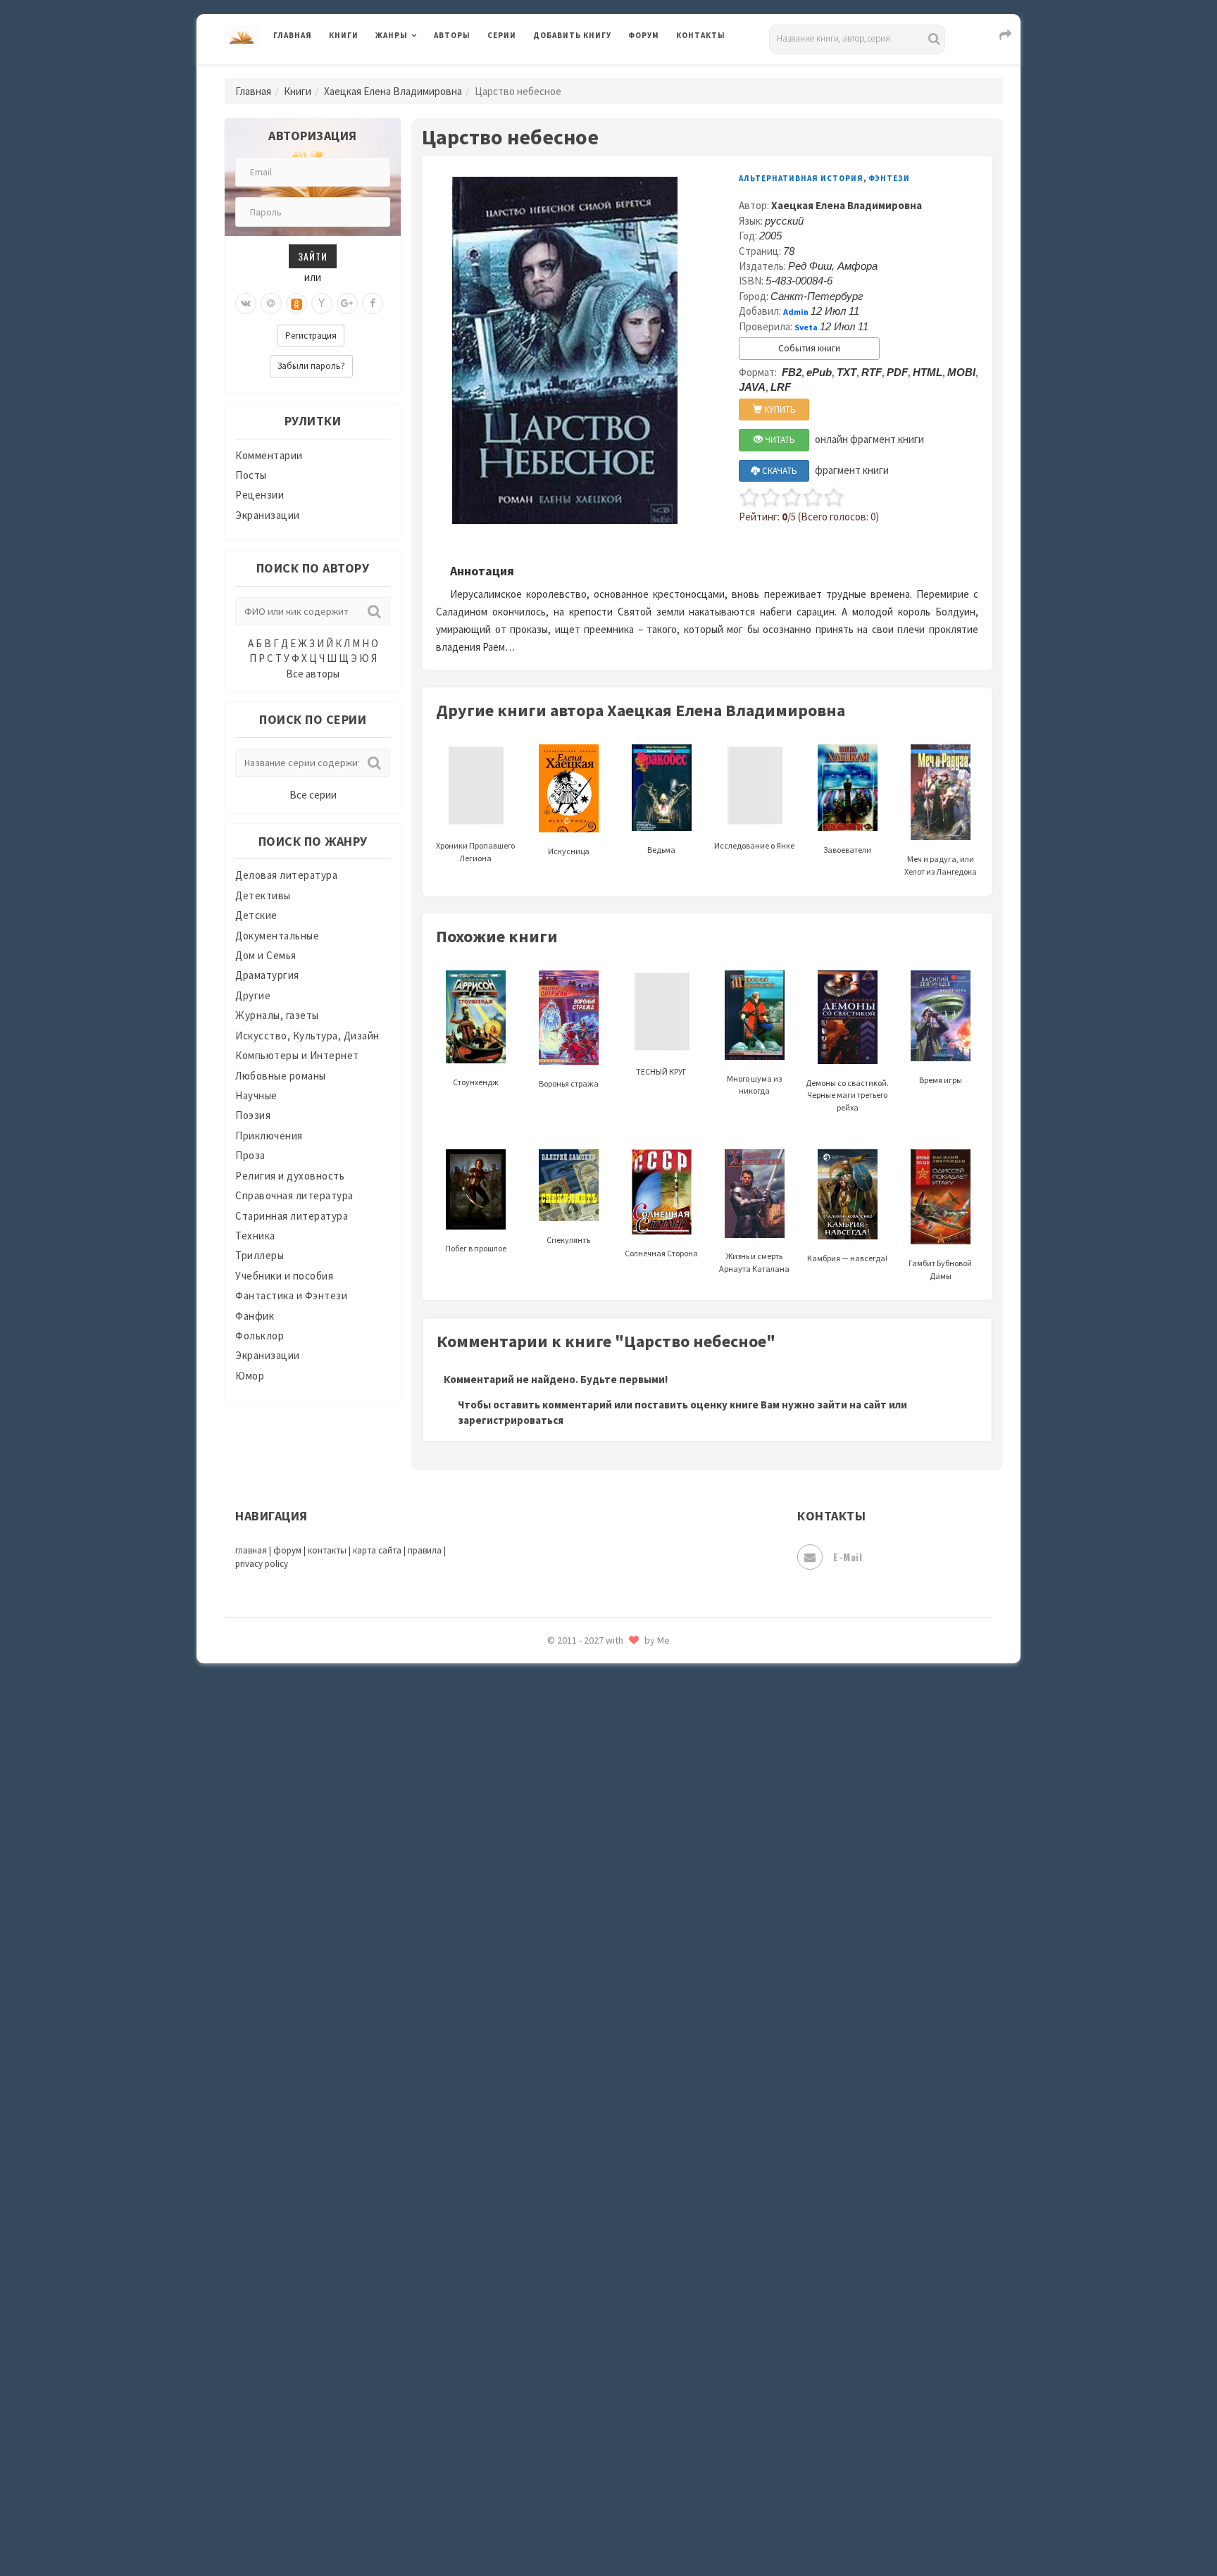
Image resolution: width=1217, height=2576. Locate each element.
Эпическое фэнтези (582, 2434)
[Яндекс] (322, 304)
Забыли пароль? (311, 366)
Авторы (452, 35)
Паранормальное (575, 1804)
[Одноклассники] (297, 304)
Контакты (701, 35)
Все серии (313, 795)
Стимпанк (559, 2182)
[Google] (347, 304)
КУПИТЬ (779, 409)
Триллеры (260, 1255)
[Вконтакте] (246, 304)
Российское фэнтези (586, 1993)
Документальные (277, 936)
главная (251, 1550)
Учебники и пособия (284, 1276)
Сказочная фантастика (591, 2025)
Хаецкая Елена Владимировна (393, 91)
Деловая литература (583, 72)
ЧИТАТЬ (779, 440)
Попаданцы (563, 1835)
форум (287, 1550)
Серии (502, 35)
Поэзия (253, 1115)
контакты (327, 1550)
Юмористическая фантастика (608, 2528)
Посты (251, 475)
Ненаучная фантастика (591, 1772)
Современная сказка (584, 2119)
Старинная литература (292, 1216)
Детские (256, 915)
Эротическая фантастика (597, 2465)
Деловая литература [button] (425, 72)
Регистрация (311, 336)
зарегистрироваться (511, 1420)
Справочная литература (294, 1195)
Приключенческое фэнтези (601, 1930)
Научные (256, 1095)
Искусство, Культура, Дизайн (307, 1036)
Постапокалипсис (579, 1899)
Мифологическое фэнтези (599, 1678)
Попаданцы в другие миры (599, 1867)
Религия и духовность (290, 1176)
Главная (293, 35)
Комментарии (269, 455)
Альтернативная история (801, 178)
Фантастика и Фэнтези (291, 1295)
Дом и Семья (266, 955)
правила (425, 1550)
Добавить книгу (572, 35)
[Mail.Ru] (271, 304)
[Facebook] (373, 304)
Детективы (263, 895)
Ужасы (550, 2276)
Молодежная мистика (588, 1710)
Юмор (250, 1376)
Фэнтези (555, 2339)
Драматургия (267, 975)
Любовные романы (281, 1076)
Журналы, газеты (277, 1015)
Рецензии (260, 495)
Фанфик (255, 1316)
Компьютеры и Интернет (297, 1055)
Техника (255, 1236)
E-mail (848, 1557)
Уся (543, 2308)
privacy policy (262, 1564)
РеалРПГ (554, 1961)
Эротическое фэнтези (588, 2496)
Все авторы (313, 674)
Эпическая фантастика (591, 2402)
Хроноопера (563, 2370)
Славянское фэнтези (585, 2056)
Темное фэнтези (574, 2213)
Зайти (313, 256)
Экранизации (268, 515)
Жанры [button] (392, 35)
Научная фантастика (585, 1741)
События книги (809, 348)
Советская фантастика (591, 2087)
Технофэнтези (570, 2245)
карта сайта (377, 1550)
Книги (344, 35)
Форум (644, 35)
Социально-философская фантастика (628, 2150)
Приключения (269, 1136)
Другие (253, 995)
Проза (250, 1155)
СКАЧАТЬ (779, 471)
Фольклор (260, 1336)
